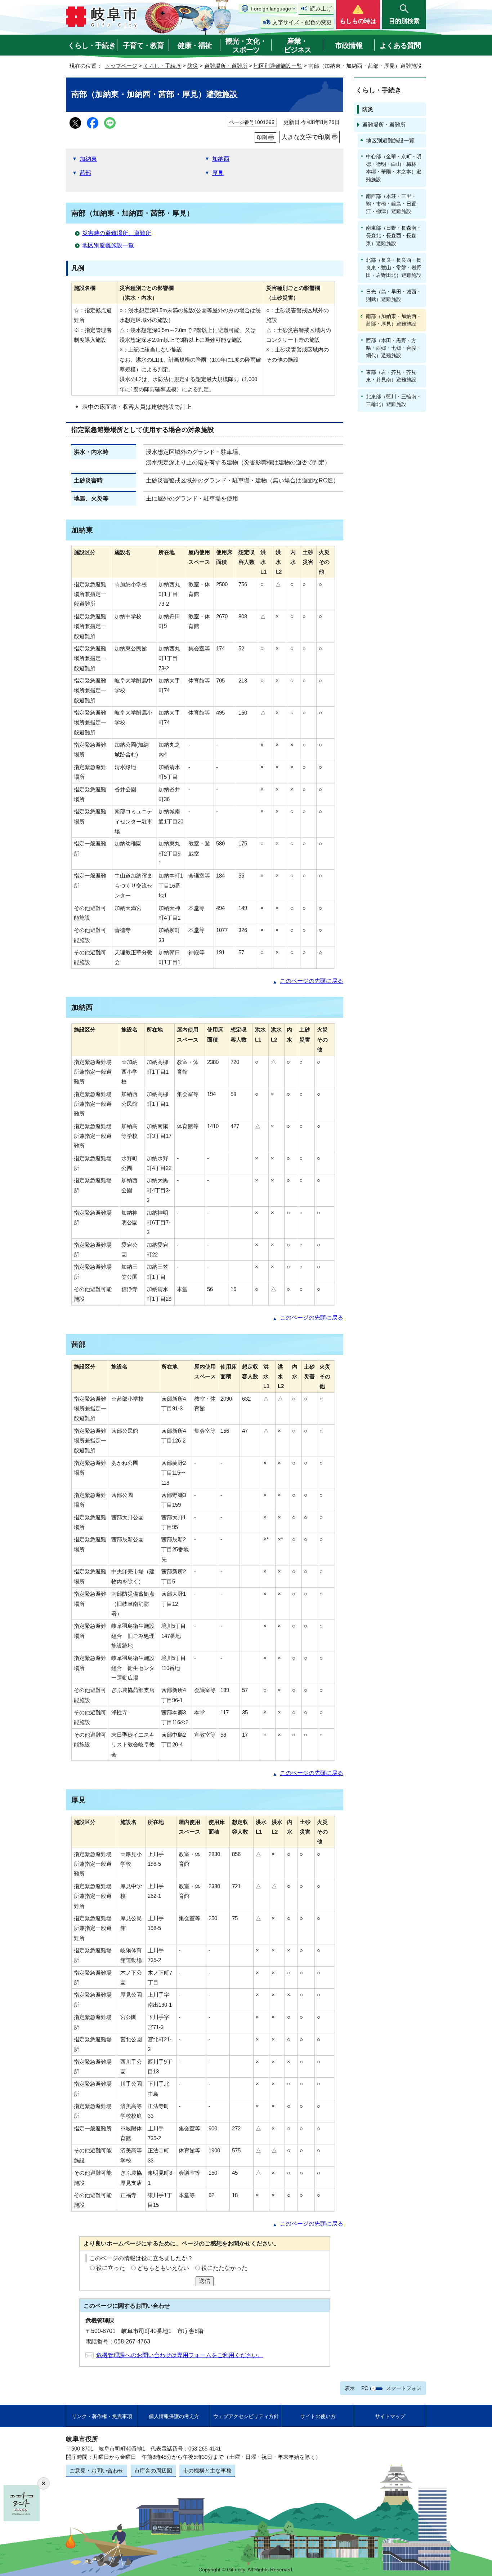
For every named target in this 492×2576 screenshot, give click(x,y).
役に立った (111, 2268)
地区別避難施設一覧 (278, 66)
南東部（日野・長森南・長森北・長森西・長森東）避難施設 (394, 235)
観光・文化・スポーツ (246, 45)
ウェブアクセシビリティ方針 (246, 2416)
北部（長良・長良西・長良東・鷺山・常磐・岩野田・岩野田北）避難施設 (394, 268)
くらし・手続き (92, 45)
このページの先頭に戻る (312, 981)
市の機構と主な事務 (207, 2471)
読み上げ (321, 8)
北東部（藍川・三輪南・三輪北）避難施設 (394, 400)
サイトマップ (390, 2416)
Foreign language (271, 9)
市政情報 (349, 45)
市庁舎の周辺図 (153, 2471)
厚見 (218, 173)
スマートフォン (404, 2388)
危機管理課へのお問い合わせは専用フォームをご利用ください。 (180, 2355)
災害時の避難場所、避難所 (117, 233)
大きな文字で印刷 (306, 137)
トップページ (121, 66)
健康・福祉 (195, 45)
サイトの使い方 (318, 2416)
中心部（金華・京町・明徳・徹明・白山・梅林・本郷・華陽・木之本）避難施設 (394, 168)
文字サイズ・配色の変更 (302, 22)
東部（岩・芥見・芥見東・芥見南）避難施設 (391, 376)
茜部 (85, 173)
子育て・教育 (143, 45)
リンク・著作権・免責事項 (102, 2416)
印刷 (262, 137)
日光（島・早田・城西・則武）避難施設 (394, 295)
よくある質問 (400, 45)
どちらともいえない (163, 2268)
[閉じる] (44, 2483)
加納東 (88, 159)
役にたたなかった (224, 2268)
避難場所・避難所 (226, 66)
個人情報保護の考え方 (174, 2416)
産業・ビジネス (298, 45)
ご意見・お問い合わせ (97, 2471)
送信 (205, 2281)
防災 (193, 66)
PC (365, 2388)
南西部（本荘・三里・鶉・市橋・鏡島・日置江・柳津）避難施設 (391, 204)
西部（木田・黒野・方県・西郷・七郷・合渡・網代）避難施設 (394, 348)
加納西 (221, 159)
